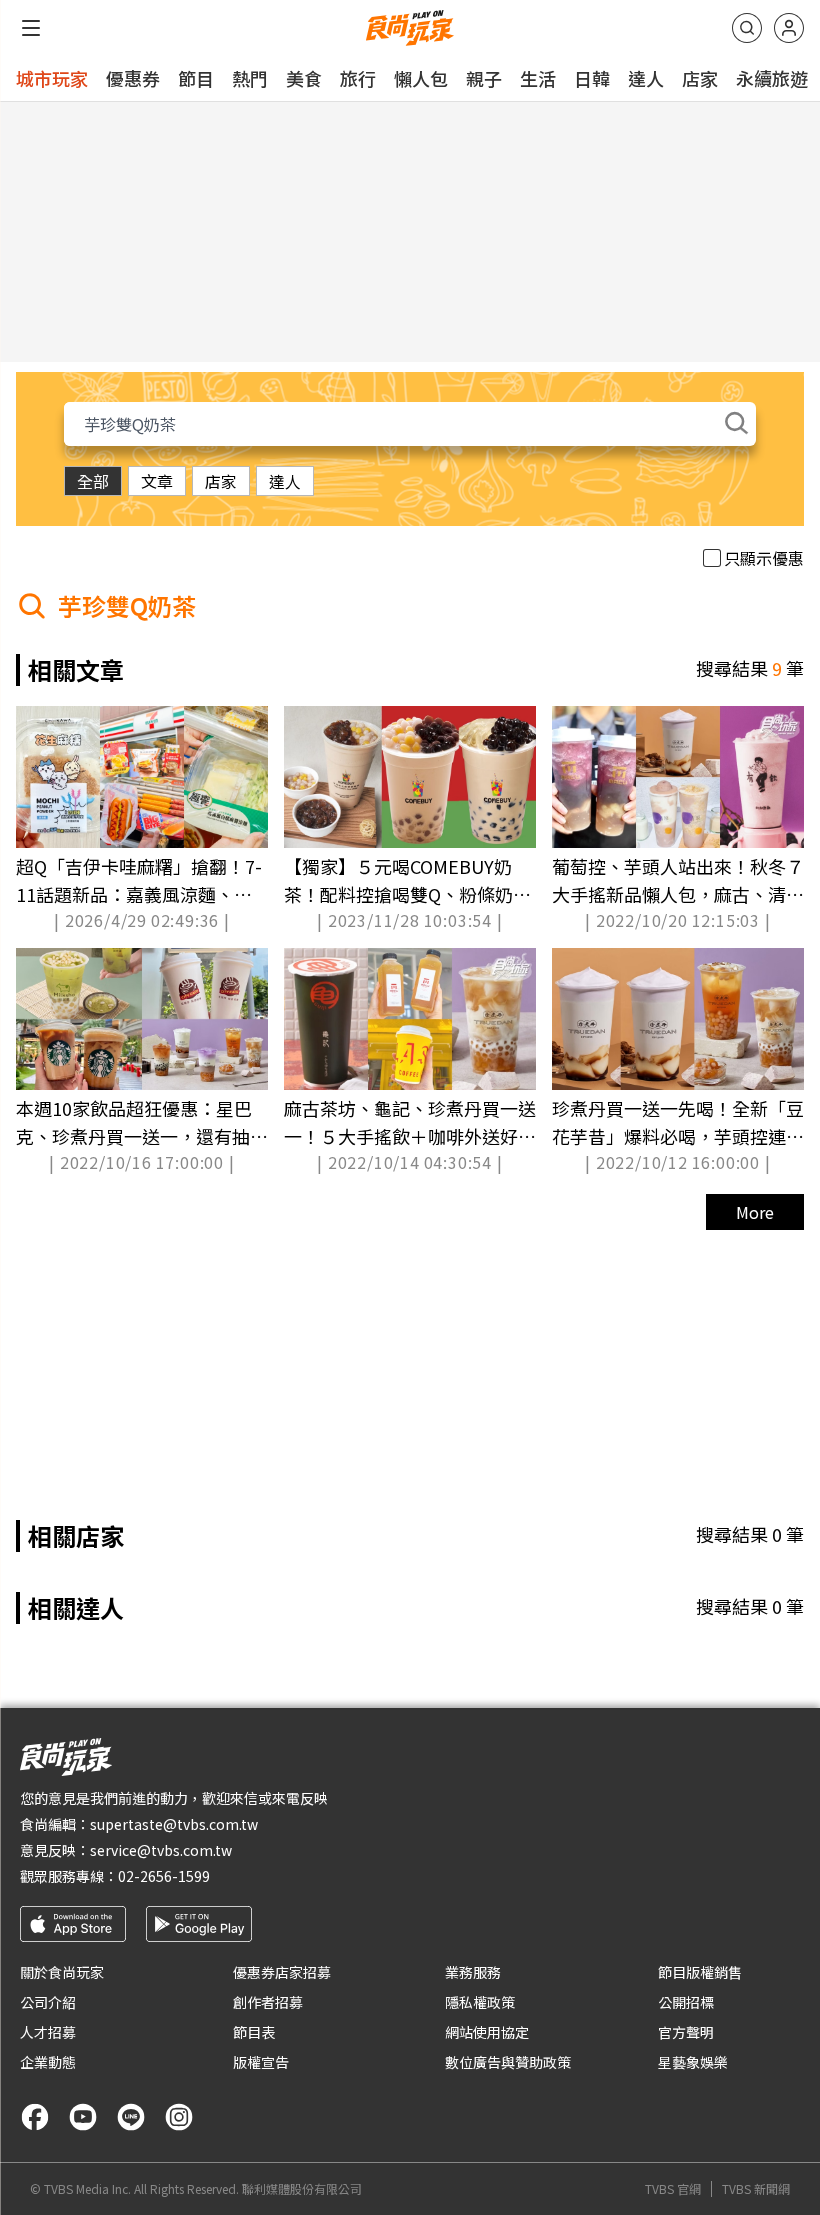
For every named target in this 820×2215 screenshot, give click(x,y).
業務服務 (473, 1972)
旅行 (358, 78)
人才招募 (48, 2032)
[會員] (789, 28)
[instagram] (179, 2117)
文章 (157, 481)
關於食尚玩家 (62, 1972)
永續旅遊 (772, 78)
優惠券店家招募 (282, 1972)
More (755, 1212)
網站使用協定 (487, 2032)
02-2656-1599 (164, 1876)
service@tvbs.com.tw (161, 1850)
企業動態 (48, 2062)
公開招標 (686, 2002)
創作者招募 (268, 2002)
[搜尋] (747, 28)
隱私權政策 (480, 2002)
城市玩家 (52, 78)
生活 (538, 78)
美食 (304, 78)
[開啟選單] (31, 28)
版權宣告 (261, 2062)
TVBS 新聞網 (756, 2189)
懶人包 (421, 78)
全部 (93, 481)
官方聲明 (686, 2032)
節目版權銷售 (700, 1972)
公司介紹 (48, 2002)
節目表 (254, 2032)
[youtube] (83, 2117)
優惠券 (133, 78)
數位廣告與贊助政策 (508, 2062)
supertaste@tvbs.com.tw (174, 1824)
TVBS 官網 (673, 2189)
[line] (131, 2117)
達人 (646, 78)
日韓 (592, 78)
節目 (196, 78)
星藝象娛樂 (693, 2062)
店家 (700, 78)
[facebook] (35, 2117)
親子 (484, 78)
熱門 (250, 78)
